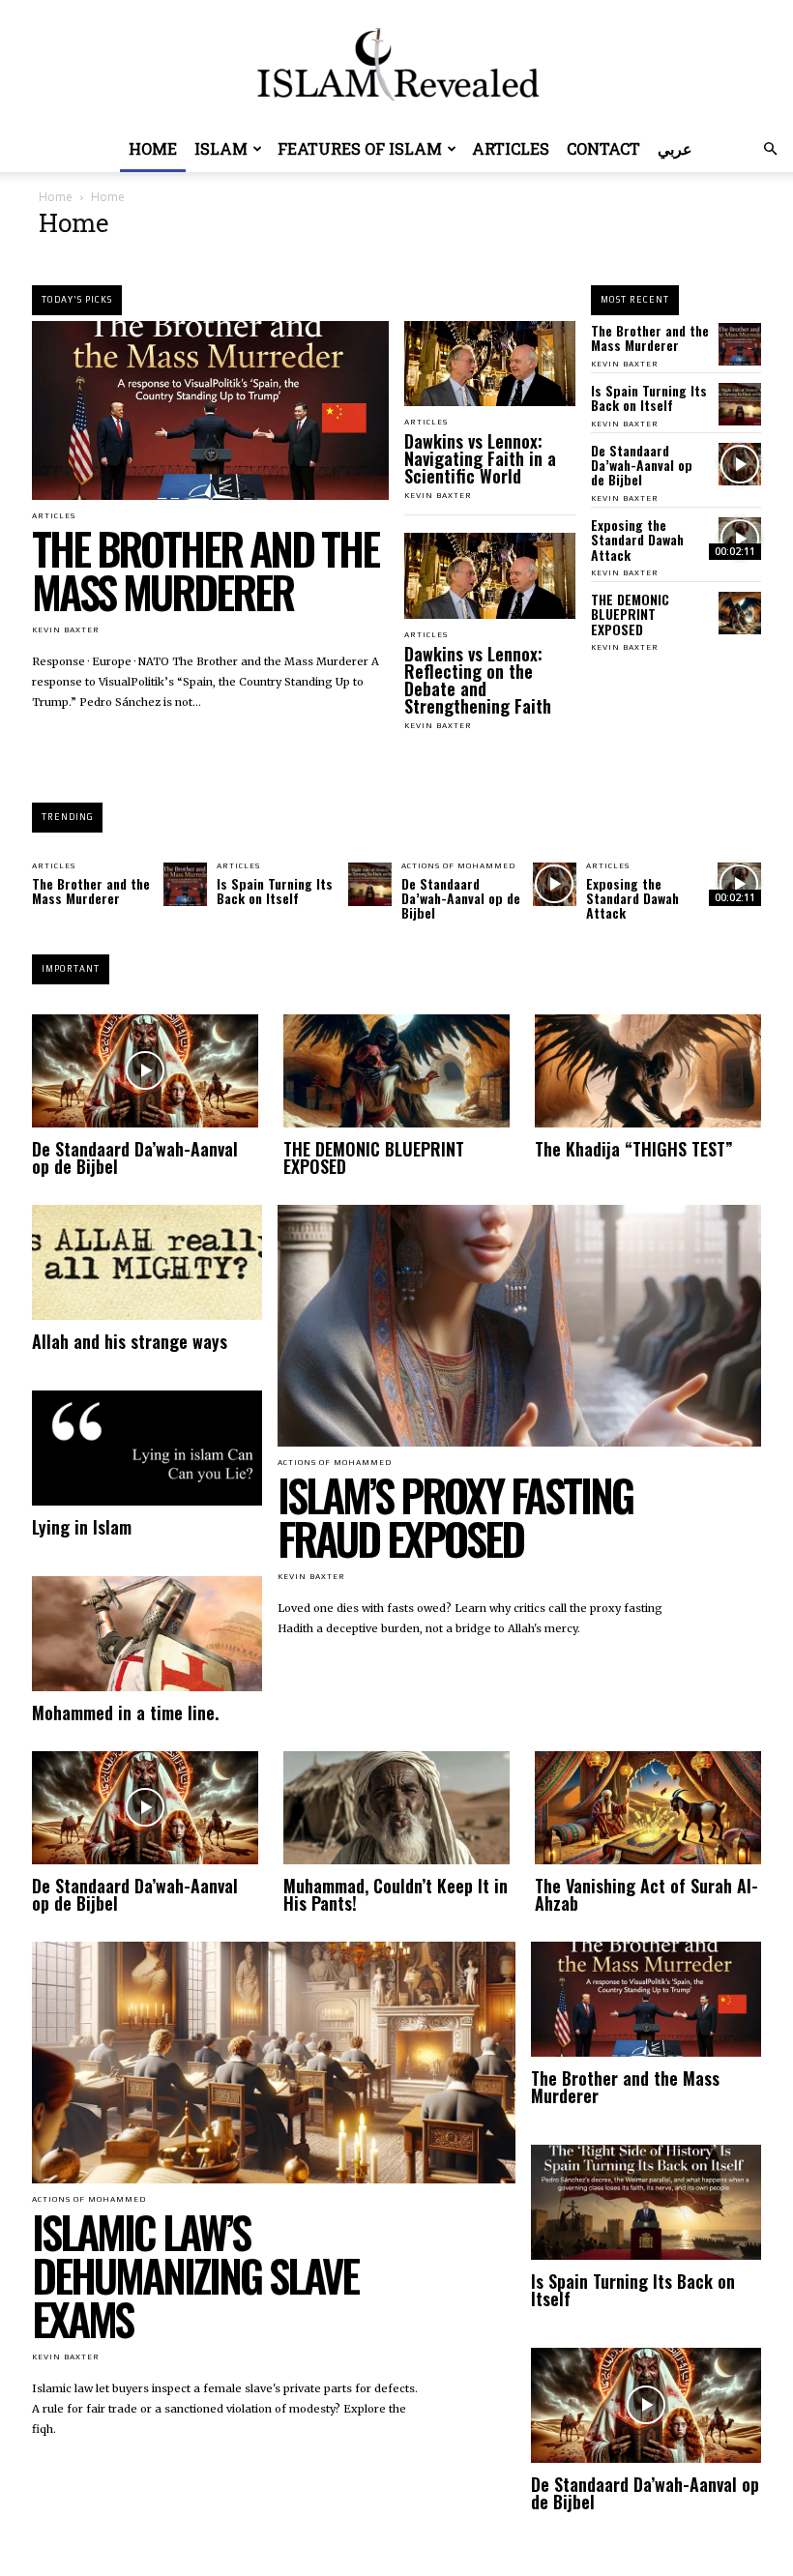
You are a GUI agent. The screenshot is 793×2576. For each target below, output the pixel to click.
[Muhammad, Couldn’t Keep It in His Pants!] (396, 1808)
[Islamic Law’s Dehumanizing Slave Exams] (274, 2063)
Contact (603, 148)
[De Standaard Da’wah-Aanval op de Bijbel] (740, 464)
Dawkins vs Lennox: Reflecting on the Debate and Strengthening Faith (478, 680)
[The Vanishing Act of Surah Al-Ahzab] (648, 1808)
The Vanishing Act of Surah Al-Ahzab (646, 1894)
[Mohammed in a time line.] (147, 1634)
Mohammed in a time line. (125, 1712)
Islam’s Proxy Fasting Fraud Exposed (455, 1516)
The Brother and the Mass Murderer (205, 570)
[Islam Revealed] (396, 64)
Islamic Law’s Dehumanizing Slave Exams (195, 2275)
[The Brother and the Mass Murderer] (210, 410)
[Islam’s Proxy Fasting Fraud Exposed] (519, 1326)
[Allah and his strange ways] (147, 1262)
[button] (770, 149)
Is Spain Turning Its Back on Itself (649, 397)
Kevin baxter (66, 630)
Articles (511, 148)
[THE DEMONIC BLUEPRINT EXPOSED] (740, 613)
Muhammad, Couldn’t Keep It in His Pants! (396, 1894)
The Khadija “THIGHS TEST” (634, 1149)
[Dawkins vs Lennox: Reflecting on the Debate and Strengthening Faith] (490, 575)
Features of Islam (360, 148)
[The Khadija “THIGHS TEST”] (648, 1071)
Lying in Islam (82, 1527)
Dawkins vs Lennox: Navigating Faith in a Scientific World (480, 458)
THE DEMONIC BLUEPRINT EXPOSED (630, 614)
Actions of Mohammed (458, 866)
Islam (221, 148)
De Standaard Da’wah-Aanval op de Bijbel (642, 465)
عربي (675, 148)
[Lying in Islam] (147, 1448)
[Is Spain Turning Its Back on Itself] (740, 404)
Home (153, 148)
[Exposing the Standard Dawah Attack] (740, 539)
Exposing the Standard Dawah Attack (637, 540)
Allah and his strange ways (130, 1341)
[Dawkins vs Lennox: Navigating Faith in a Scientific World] (490, 364)
